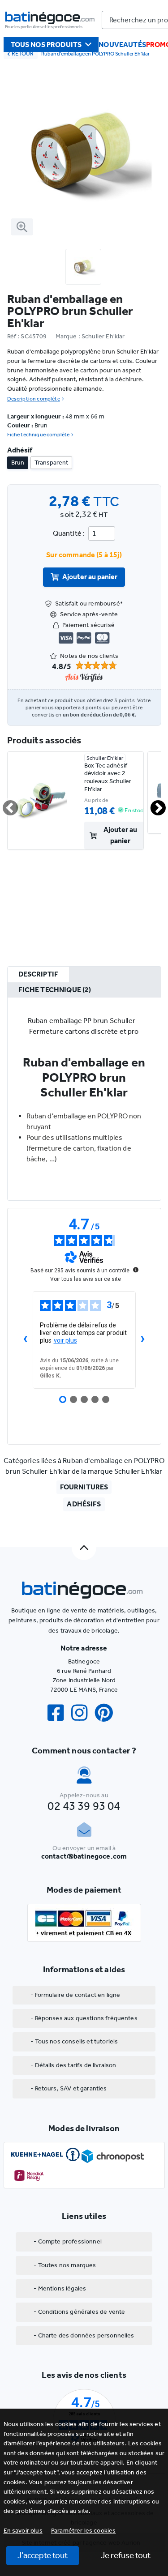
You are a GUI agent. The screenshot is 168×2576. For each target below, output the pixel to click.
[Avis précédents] (26, 1340)
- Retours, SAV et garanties (69, 2088)
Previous (5, 804)
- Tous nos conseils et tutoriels (74, 2041)
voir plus (65, 1340)
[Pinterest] (108, 1713)
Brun (18, 463)
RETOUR (23, 53)
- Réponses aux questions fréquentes (84, 2018)
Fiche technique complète (39, 435)
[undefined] (136, 1270)
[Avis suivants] (143, 1340)
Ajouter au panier (90, 577)
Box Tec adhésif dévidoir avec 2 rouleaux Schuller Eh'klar (108, 777)
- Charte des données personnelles (84, 2335)
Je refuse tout (126, 2555)
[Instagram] (83, 1713)
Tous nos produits (46, 45)
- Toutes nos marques (65, 2265)
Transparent (51, 463)
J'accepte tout (43, 2555)
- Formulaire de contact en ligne (75, 1995)
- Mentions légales (60, 2288)
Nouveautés (122, 45)
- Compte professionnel (68, 2241)
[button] (84, 2531)
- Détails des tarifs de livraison (73, 2065)
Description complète (34, 399)
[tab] (39, 975)
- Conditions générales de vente (79, 2312)
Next (153, 804)
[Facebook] (59, 1713)
